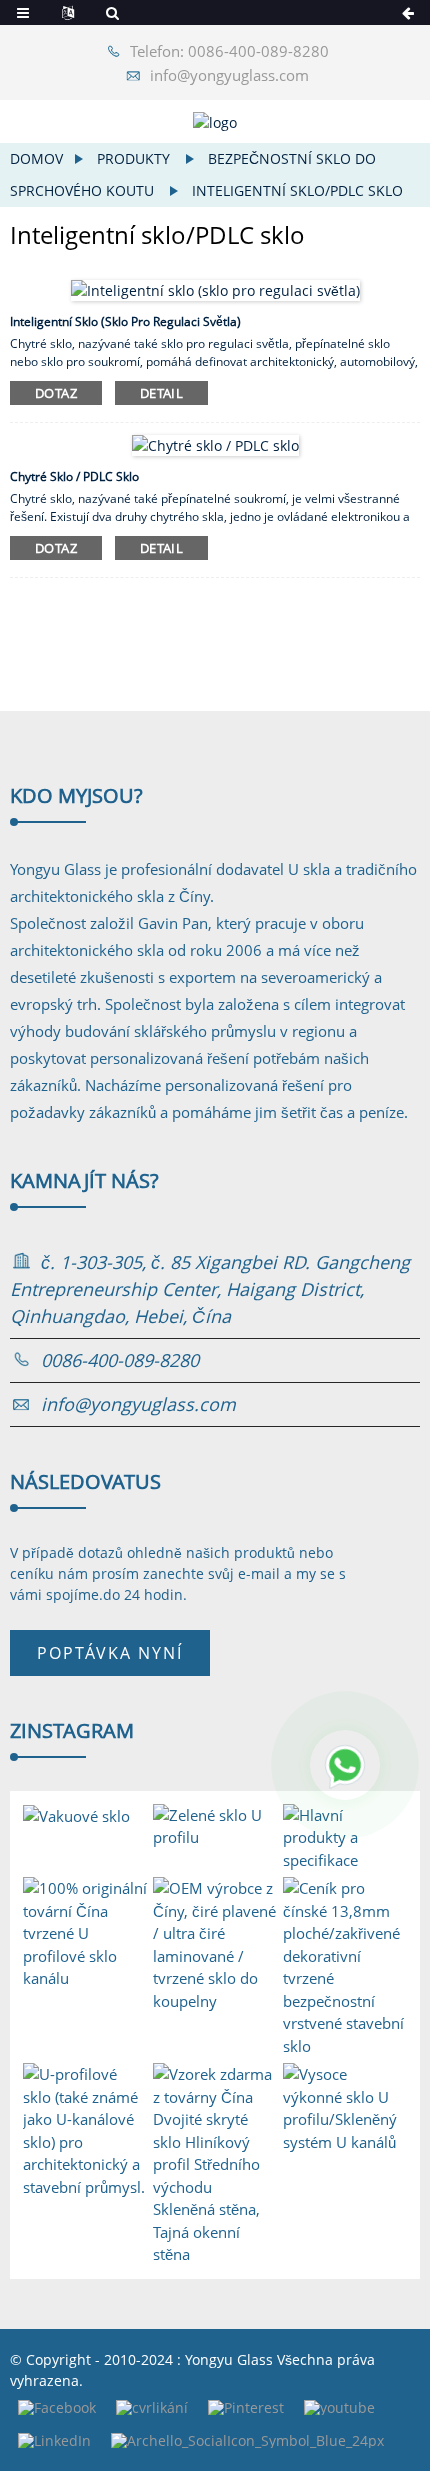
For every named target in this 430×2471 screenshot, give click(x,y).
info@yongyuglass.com (229, 75)
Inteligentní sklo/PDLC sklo (297, 190)
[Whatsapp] (345, 1765)
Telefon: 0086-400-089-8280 (229, 51)
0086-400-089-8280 (120, 1360)
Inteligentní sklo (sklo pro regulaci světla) (125, 321)
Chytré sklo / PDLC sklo (74, 476)
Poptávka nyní (110, 1653)
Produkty (133, 158)
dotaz (56, 393)
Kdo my (76, 795)
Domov (36, 158)
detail (161, 393)
